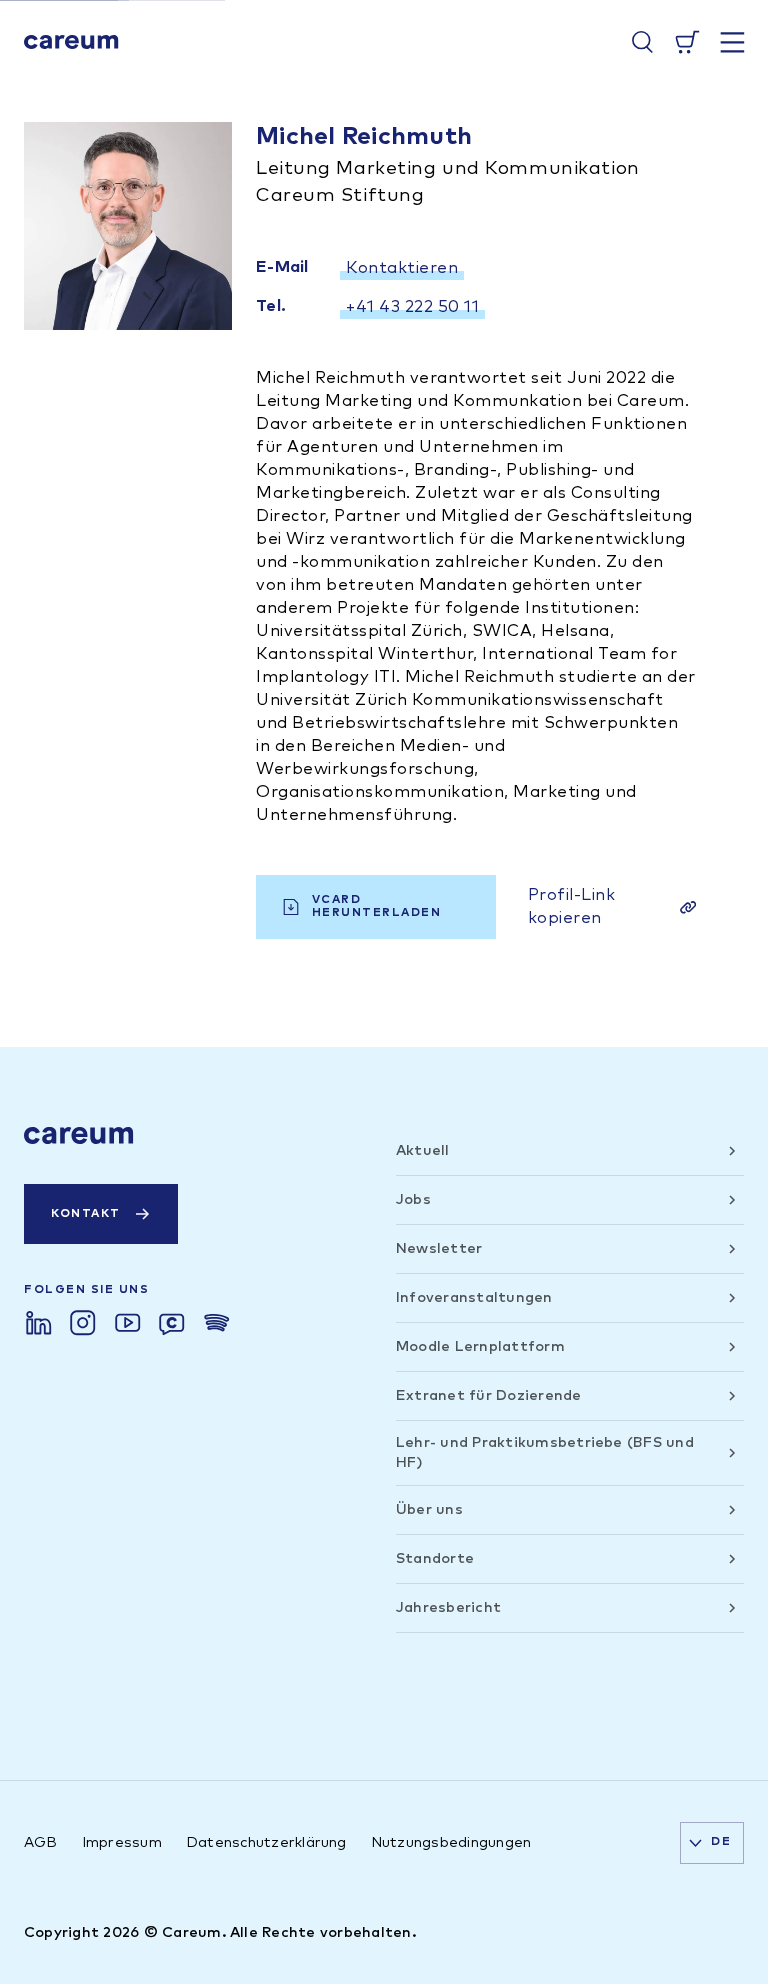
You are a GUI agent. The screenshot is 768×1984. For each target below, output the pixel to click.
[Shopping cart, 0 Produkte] (687, 42)
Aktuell (423, 1151)
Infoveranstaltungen (474, 1298)
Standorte (435, 1559)
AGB (41, 1843)
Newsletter (439, 1249)
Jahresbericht (448, 1608)
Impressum (122, 1843)
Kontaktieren (402, 268)
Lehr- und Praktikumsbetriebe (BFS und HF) (545, 1453)
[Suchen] (642, 42)
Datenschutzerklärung (266, 1843)
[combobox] (712, 1843)
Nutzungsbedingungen (451, 1843)
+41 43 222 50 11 (412, 307)
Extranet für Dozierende (489, 1396)
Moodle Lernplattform (480, 1347)
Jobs (413, 1200)
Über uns (429, 1510)
